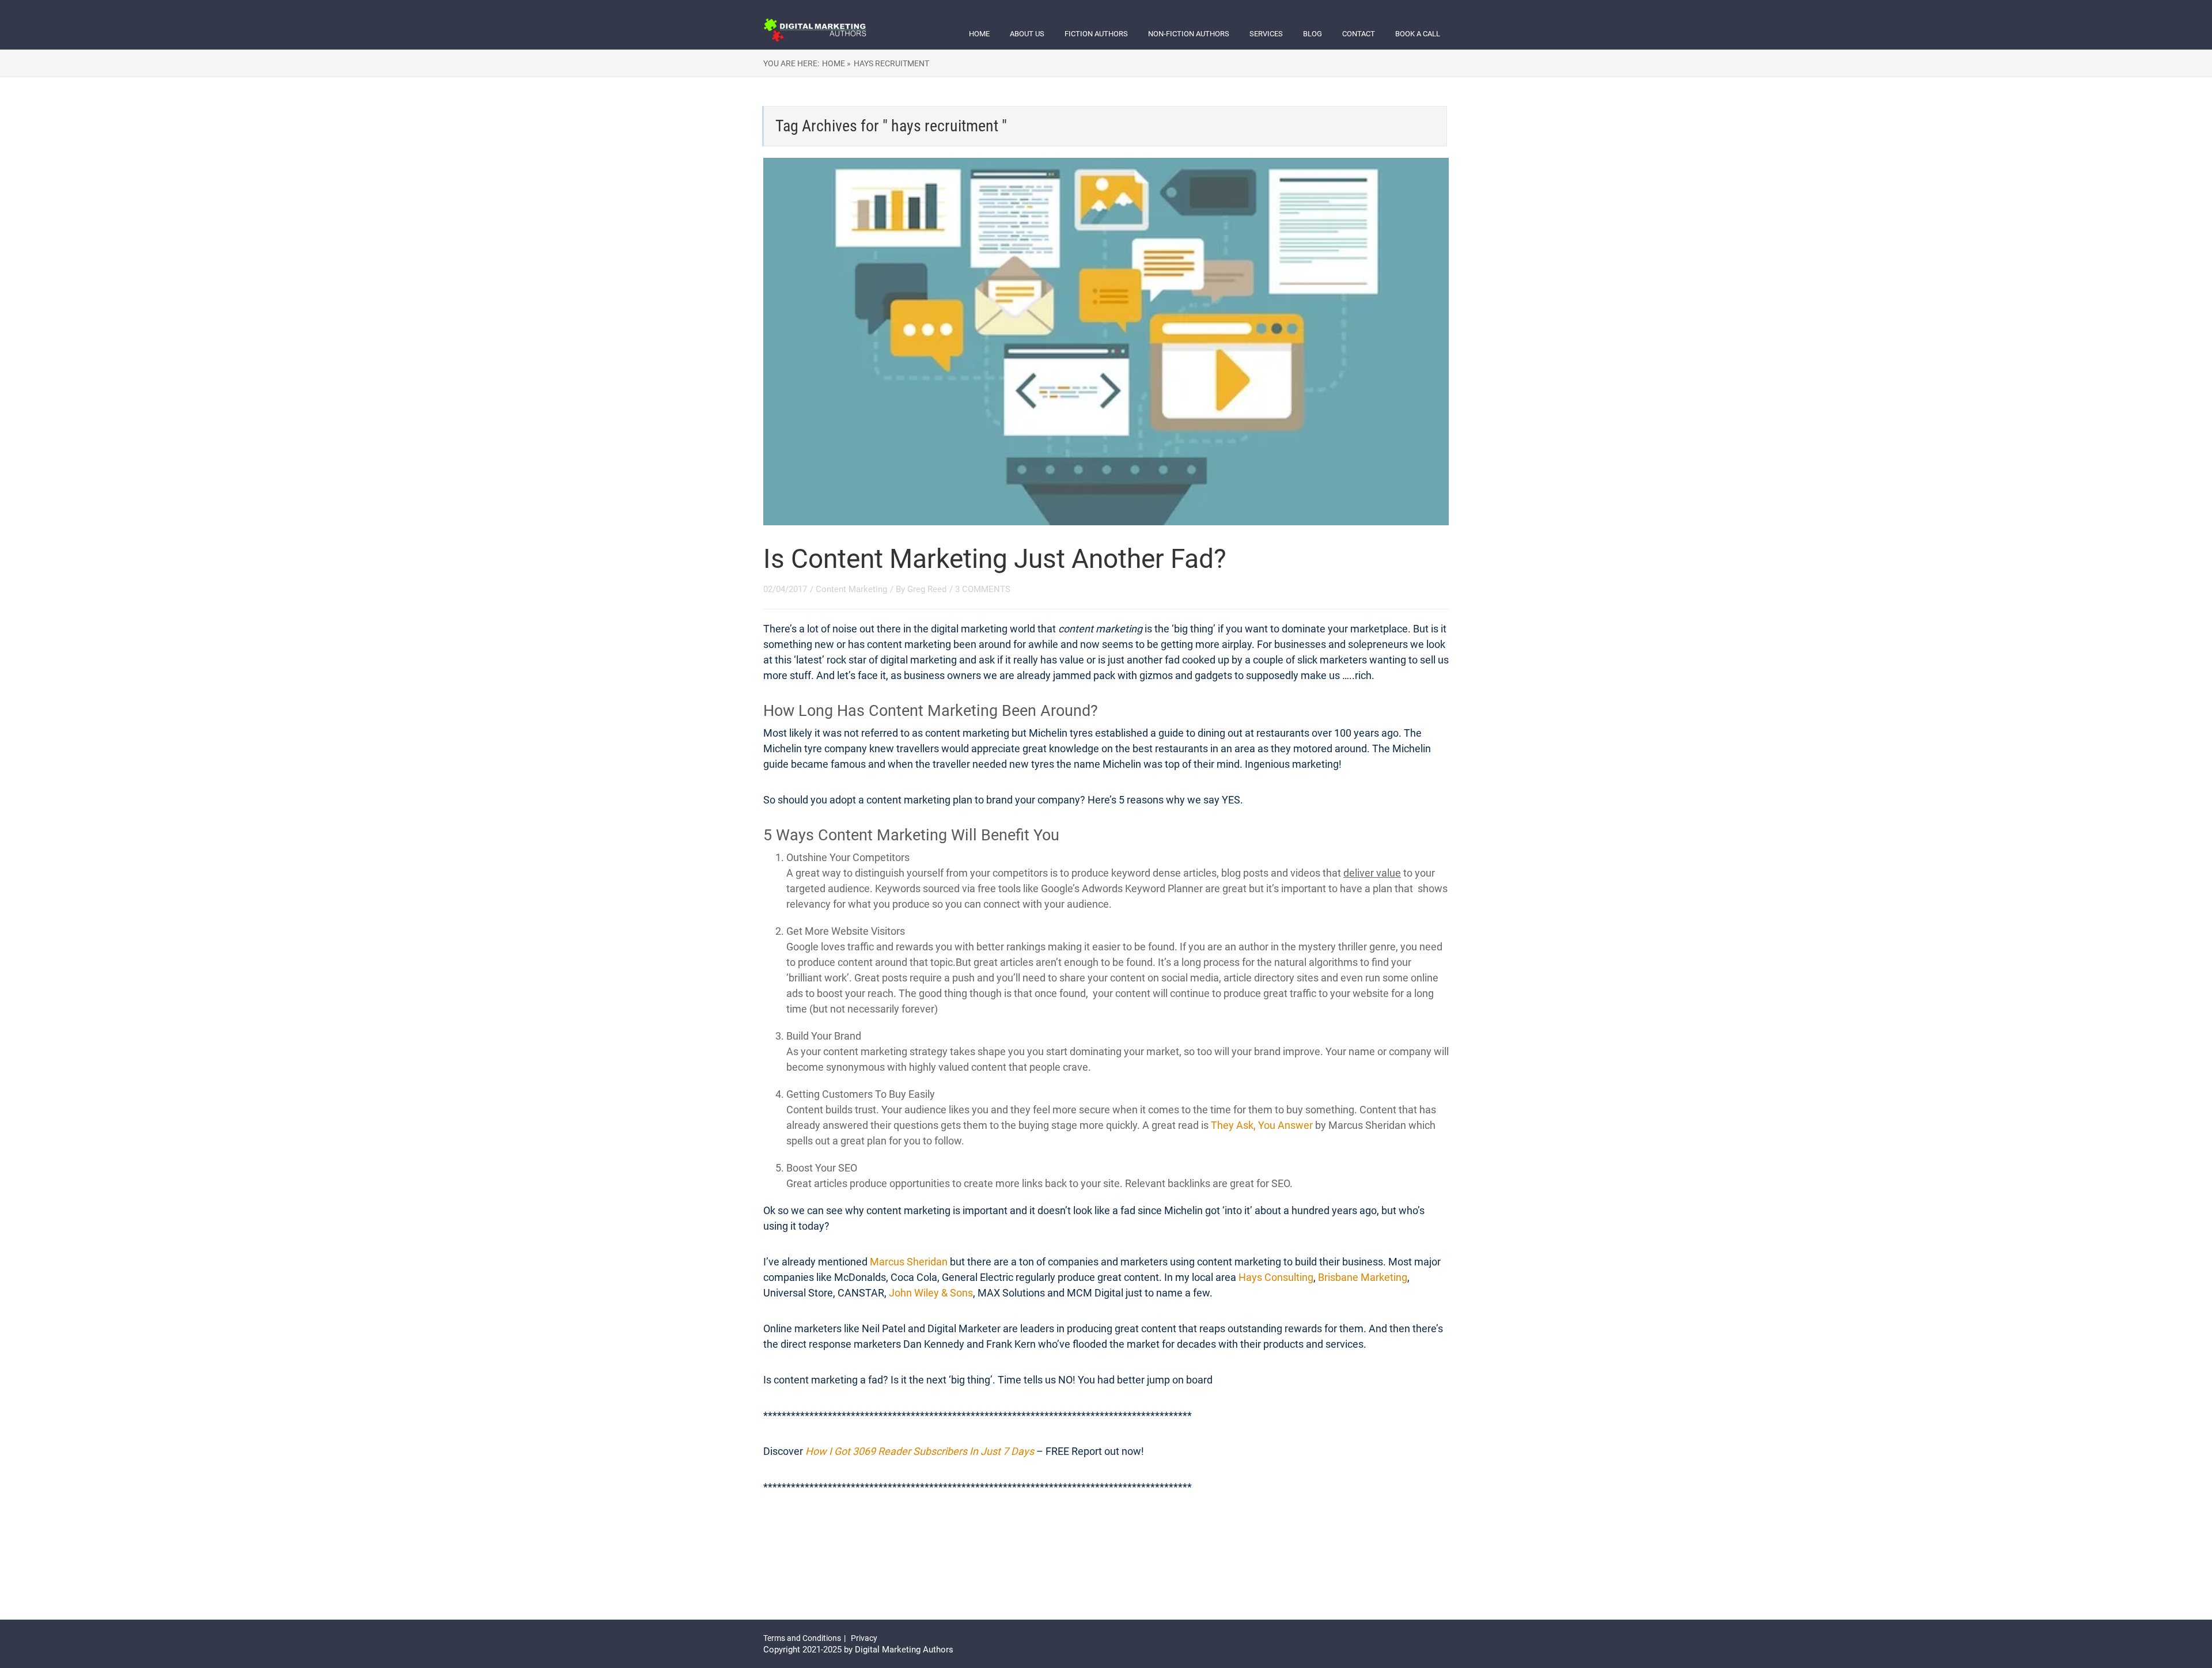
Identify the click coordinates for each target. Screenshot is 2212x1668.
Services (1266, 34)
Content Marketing (851, 589)
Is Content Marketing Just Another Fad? (995, 559)
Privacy (864, 1638)
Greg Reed (927, 589)
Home (979, 34)
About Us (1027, 34)
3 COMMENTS (983, 589)
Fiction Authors (1096, 34)
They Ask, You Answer (1262, 1125)
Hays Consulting (1276, 1277)
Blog (1313, 34)
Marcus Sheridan (909, 1262)
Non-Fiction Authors (1189, 34)
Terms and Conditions (802, 1638)
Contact (1359, 34)
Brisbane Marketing (1363, 1277)
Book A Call (1418, 34)
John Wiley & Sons (930, 1293)
